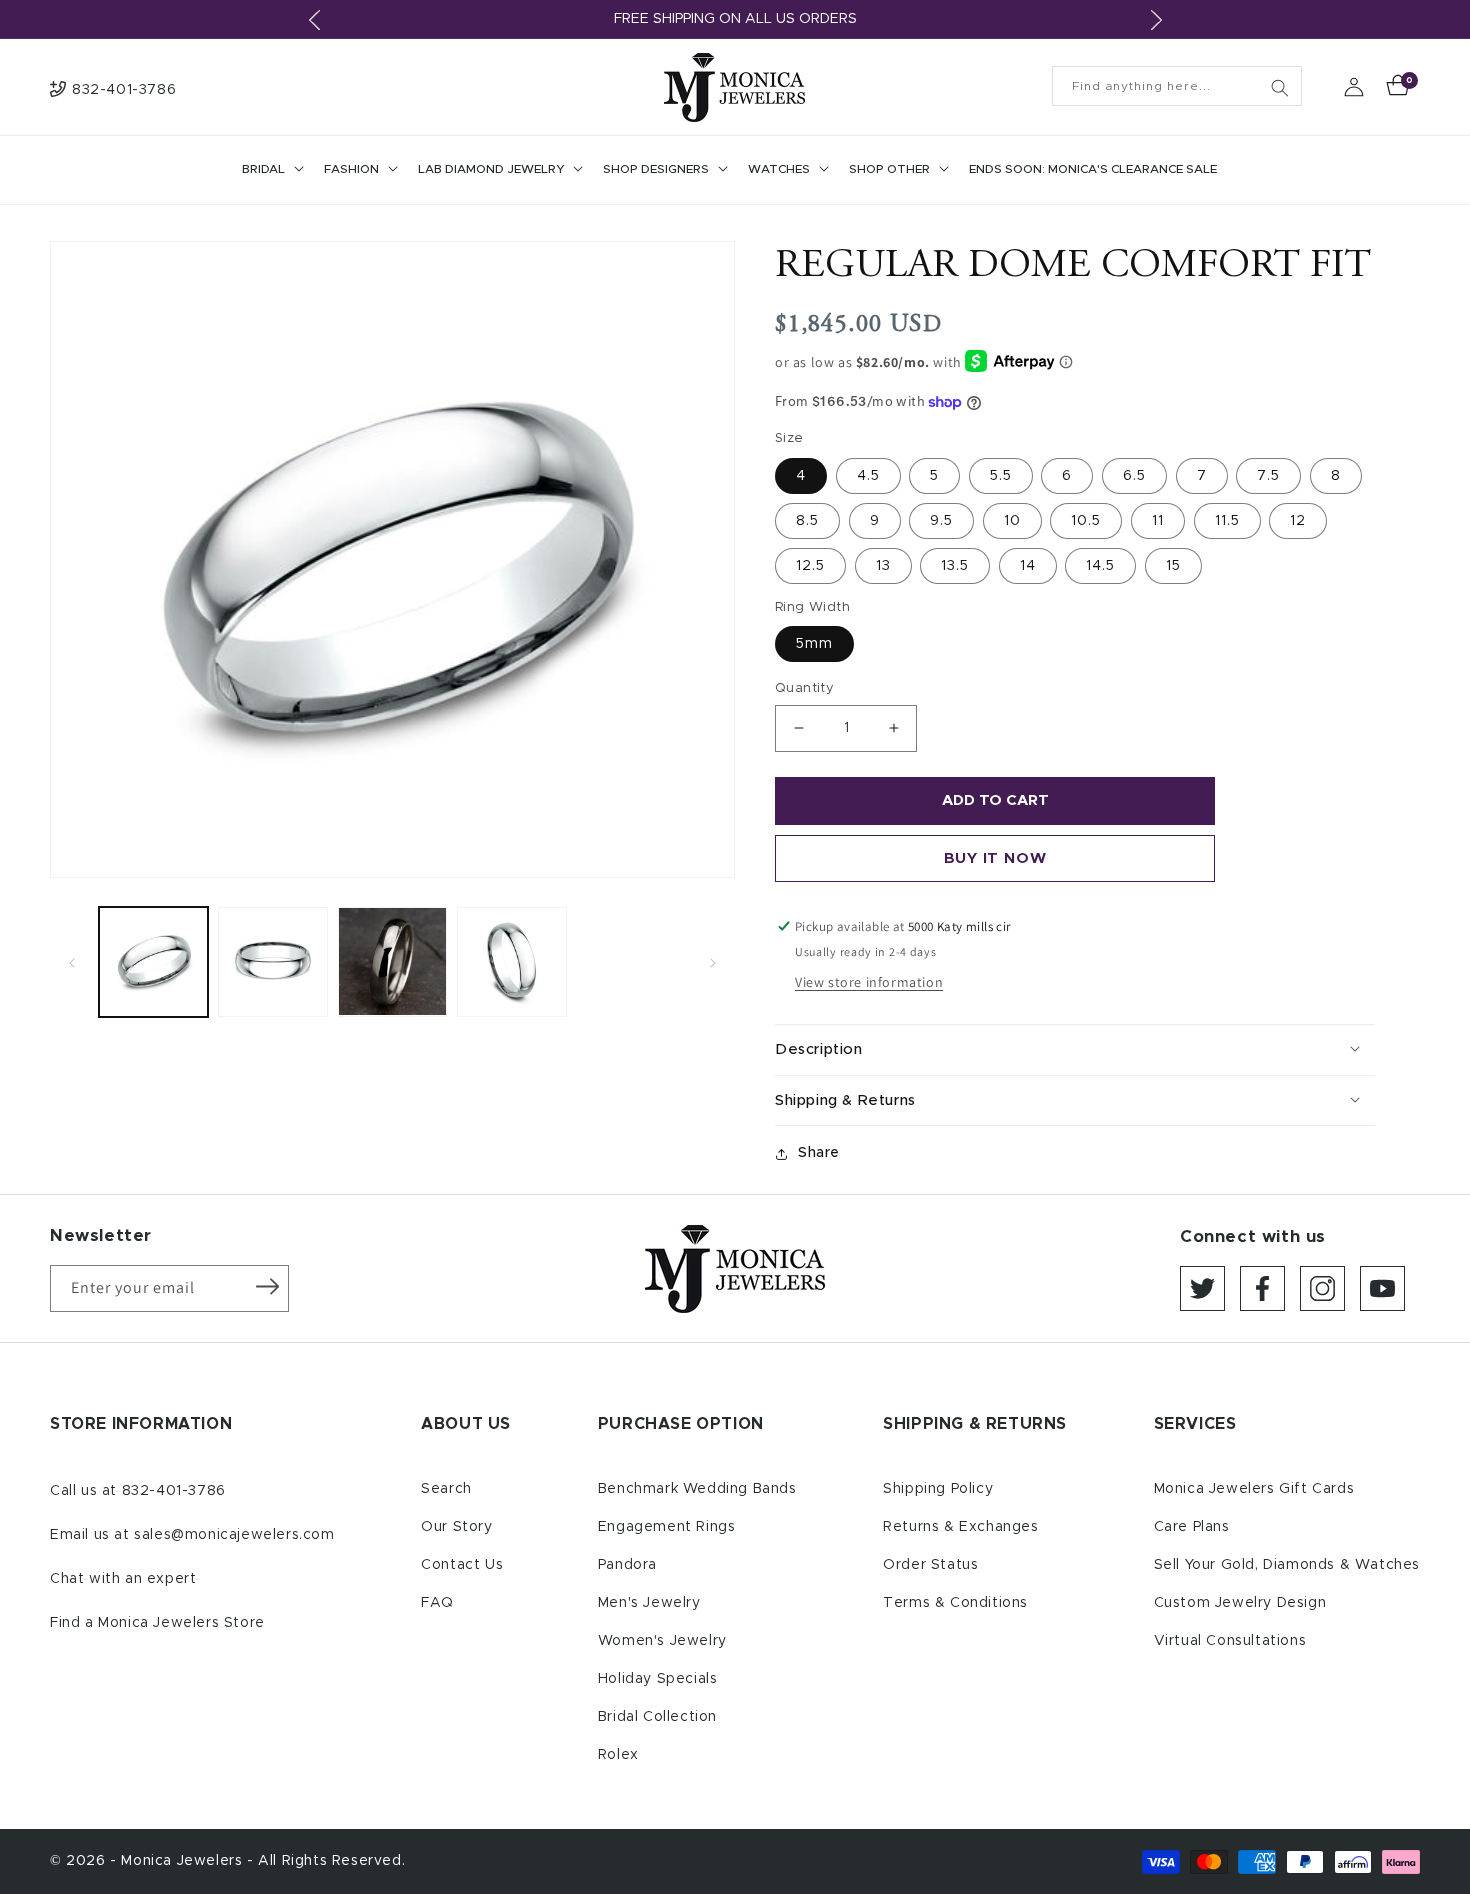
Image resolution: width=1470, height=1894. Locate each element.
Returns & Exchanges (960, 1527)
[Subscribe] (267, 1287)
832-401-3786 (174, 1491)
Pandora (627, 1565)
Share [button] (819, 1153)
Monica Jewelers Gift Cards (1254, 1489)
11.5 (1227, 521)
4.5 (868, 476)
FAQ (437, 1603)
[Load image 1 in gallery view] (153, 961)
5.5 (1001, 476)
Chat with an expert (123, 1579)
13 (883, 566)
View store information (869, 982)
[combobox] (1177, 86)
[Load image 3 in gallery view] (392, 961)
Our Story (456, 1527)
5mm (814, 644)
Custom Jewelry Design (1240, 1603)
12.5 (810, 566)
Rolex (618, 1755)
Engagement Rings (667, 1527)
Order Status (930, 1565)
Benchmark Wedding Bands (697, 1489)
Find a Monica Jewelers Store (157, 1623)
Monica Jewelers (184, 1861)
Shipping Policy (938, 1489)
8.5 (807, 521)
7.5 (1268, 476)
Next (1156, 20)
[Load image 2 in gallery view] (272, 961)
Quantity (804, 688)
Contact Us (462, 1565)
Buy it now (995, 858)
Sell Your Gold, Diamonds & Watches (1287, 1565)
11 (1158, 521)
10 (1012, 521)
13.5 (955, 566)
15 (1173, 566)
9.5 (941, 521)
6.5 (1134, 476)
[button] (271, 170)
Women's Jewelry (662, 1641)
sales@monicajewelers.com (234, 1535)
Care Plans (1192, 1527)
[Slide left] (72, 962)
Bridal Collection (657, 1717)
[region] (735, 19)
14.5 (1100, 566)
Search (446, 1489)
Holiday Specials (658, 1679)
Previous (314, 20)
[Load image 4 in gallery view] (511, 961)
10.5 (1086, 521)
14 (1028, 566)
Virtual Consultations (1230, 1641)
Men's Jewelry (649, 1603)
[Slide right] (713, 962)
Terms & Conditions (955, 1603)
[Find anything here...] (1280, 88)
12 (1298, 521)
